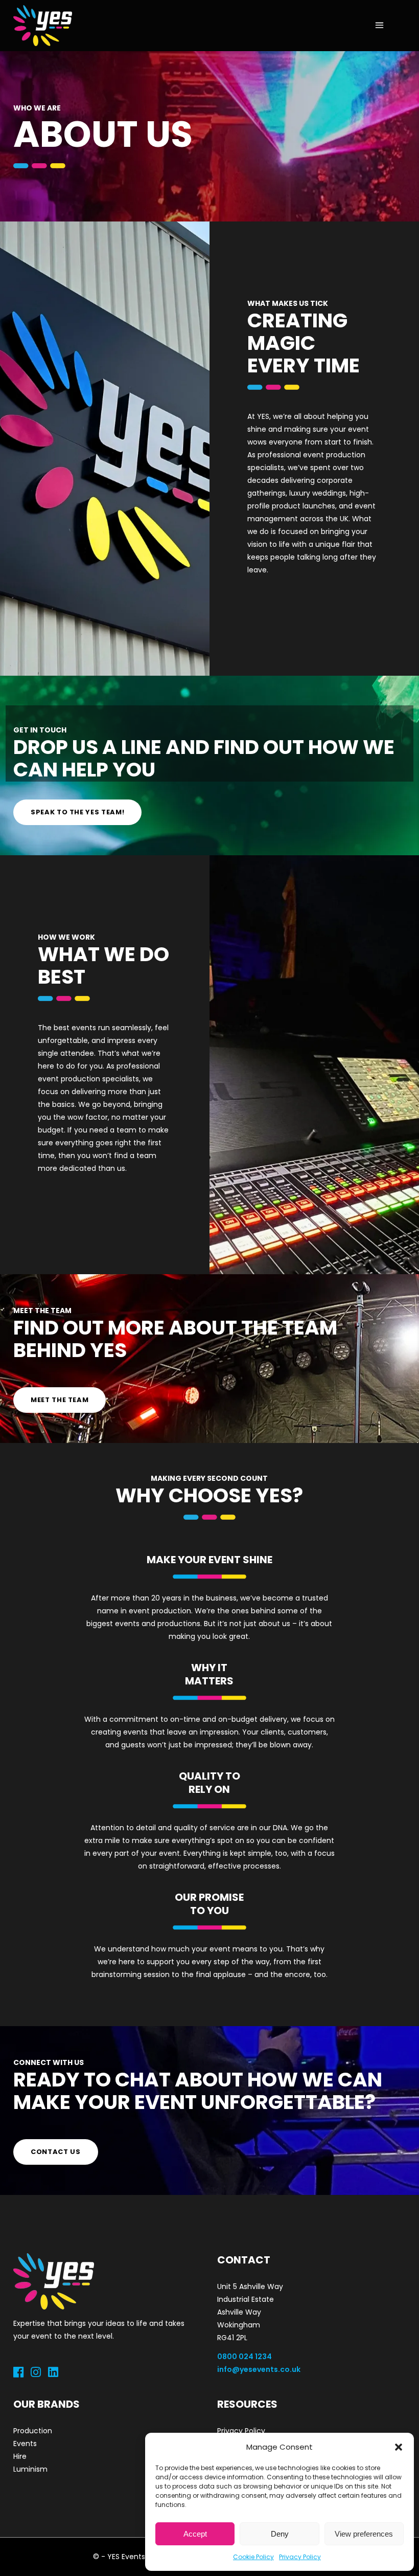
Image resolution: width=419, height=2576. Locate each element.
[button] (399, 2447)
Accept (195, 2534)
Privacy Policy (300, 2557)
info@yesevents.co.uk (259, 2369)
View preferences (364, 2534)
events (84, 1028)
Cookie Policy (253, 2557)
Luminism (30, 2469)
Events (25, 2444)
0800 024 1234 (245, 2357)
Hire (20, 2456)
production (80, 1079)
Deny (280, 2534)
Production (33, 2431)
